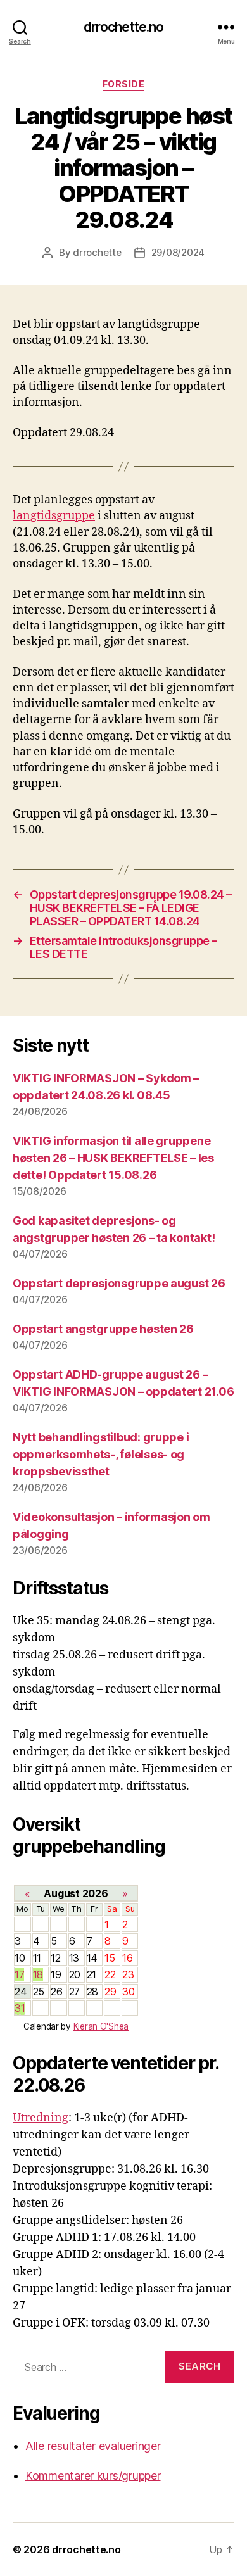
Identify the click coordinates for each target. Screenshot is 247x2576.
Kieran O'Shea (101, 2026)
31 (20, 2008)
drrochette (97, 252)
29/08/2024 (178, 252)
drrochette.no (124, 27)
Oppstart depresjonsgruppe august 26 (119, 1283)
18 (38, 1974)
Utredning (41, 2118)
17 (19, 1974)
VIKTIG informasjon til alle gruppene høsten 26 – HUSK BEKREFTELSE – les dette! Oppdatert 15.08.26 (113, 1158)
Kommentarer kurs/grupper (93, 2476)
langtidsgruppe (54, 516)
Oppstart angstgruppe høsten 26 (103, 1329)
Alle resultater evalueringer (93, 2446)
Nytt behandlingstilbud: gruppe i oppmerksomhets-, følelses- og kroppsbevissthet (101, 1454)
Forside (124, 84)
